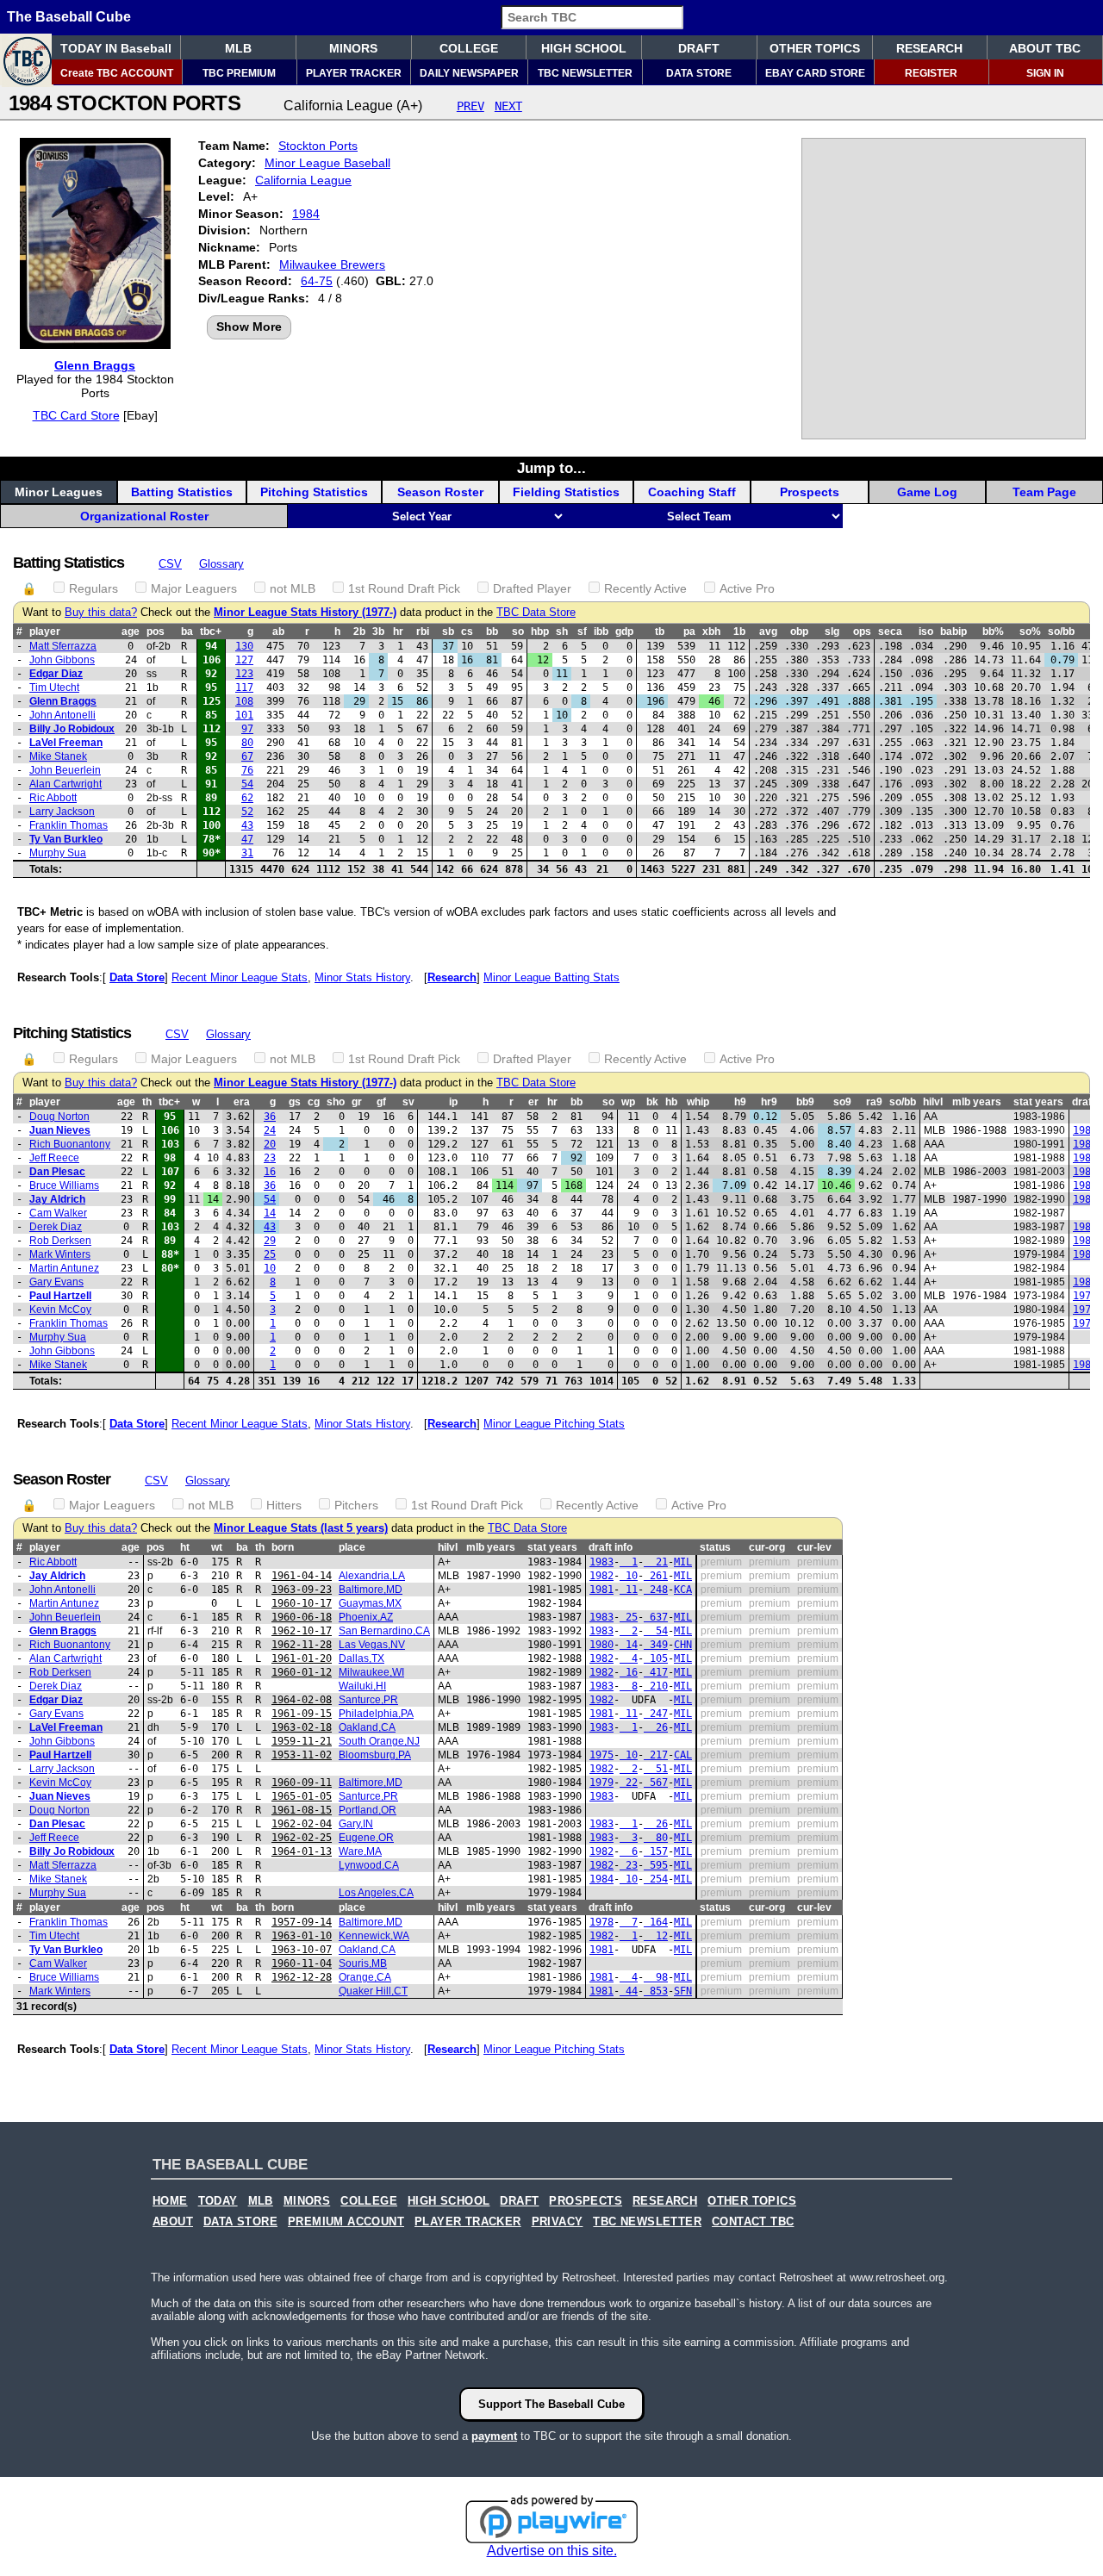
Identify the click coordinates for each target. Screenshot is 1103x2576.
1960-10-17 (302, 1603)
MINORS (353, 48)
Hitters (284, 1505)
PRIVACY (558, 2222)
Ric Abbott (53, 798)
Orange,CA (365, 1977)
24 (270, 1130)
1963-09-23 (302, 1590)
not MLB (293, 588)
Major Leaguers (194, 588)
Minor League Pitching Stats (554, 1424)
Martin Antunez (64, 1268)
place (352, 1547)
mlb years (977, 1102)
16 (270, 1172)
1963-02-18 (302, 1727)
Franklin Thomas (69, 825)
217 (656, 1755)
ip (453, 1102)
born (283, 1547)
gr (357, 1102)
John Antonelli (62, 715)
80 (247, 743)
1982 (1085, 1199)
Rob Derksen (60, 1241)
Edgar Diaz (56, 674)
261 (656, 1576)
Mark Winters (60, 1254)
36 (270, 1117)
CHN (683, 1645)
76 (247, 770)
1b (739, 632)
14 (270, 1213)
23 (270, 1158)
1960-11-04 (302, 1963)
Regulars (93, 588)
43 (247, 825)
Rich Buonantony (70, 1144)
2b (359, 632)
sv (408, 1102)
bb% (993, 632)
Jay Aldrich (57, 1199)
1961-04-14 (302, 1576)
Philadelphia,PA (376, 1714)
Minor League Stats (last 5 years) (301, 1528)
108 (244, 701)
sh (562, 632)
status (715, 1547)
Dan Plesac (57, 1172)
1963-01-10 (302, 1936)
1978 (1085, 1323)
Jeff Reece (54, 1158)
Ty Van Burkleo (66, 839)
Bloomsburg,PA (375, 1755)
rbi (423, 632)
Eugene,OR (366, 1838)
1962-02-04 (302, 1824)
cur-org (767, 1547)
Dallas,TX (361, 1658)
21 (656, 1562)
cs (467, 632)
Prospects (810, 492)
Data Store (137, 977)
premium (721, 1562)
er (533, 1102)
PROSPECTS (586, 2201)
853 (656, 1991)
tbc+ (211, 632)
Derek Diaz (56, 1227)
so (518, 632)
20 (270, 1144)
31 (247, 853)
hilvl (933, 1102)
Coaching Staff (692, 492)
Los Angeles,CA (376, 1893)
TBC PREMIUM (239, 73)
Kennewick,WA (374, 1936)
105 (656, 1658)
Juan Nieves (60, 1130)
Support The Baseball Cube (551, 2404)
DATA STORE (699, 73)
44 (629, 1991)
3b (378, 632)
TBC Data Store (536, 613)
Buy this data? (101, 613)
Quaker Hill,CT (373, 1991)
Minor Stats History (362, 977)
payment (494, 2436)
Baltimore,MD (371, 1590)
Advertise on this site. (552, 2551)
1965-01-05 (302, 1796)
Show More (249, 327)
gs (295, 1102)
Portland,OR (368, 1810)
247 (656, 1714)
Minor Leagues (59, 492)
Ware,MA (360, 1851)
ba (187, 632)
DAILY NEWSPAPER (469, 73)
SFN (683, 1991)
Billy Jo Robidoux (72, 729)
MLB (238, 48)
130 (244, 646)
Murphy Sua (58, 853)
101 (244, 715)
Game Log (927, 492)
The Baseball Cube (69, 17)
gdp (624, 632)
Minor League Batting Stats (551, 977)
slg (832, 632)
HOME (170, 2201)
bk (652, 1102)
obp (799, 632)
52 (247, 812)
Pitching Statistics (314, 492)
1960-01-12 (302, 1672)
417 (656, 1672)
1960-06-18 (302, 1617)
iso (926, 632)
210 (656, 1686)
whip (698, 1102)
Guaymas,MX (370, 1603)
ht (185, 1547)
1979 (1085, 1310)
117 (244, 688)
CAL (683, 1755)
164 (656, 1922)
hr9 (769, 1102)
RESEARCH (929, 48)
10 (270, 1268)
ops (862, 632)
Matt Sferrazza (63, 646)
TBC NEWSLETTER (585, 73)
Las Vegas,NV (372, 1645)
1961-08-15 (302, 1810)
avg (768, 632)
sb (448, 632)
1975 (1085, 1296)
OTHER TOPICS (815, 48)
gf (381, 1102)
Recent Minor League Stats (240, 977)
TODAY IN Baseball (116, 48)
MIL (683, 1562)
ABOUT (173, 2222)
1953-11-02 (302, 1755)
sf (582, 632)
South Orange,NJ (379, 1741)
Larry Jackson (62, 812)
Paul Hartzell (60, 1296)
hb (671, 1102)
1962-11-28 (302, 1645)
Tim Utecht (54, 688)
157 (656, 1851)
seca (890, 632)
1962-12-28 (302, 1977)
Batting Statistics (182, 492)
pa (689, 632)
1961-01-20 (302, 1658)
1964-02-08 (302, 1700)
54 (247, 784)
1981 (1085, 1185)
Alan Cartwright (65, 784)
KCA (683, 1590)
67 (247, 756)
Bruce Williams (64, 1185)
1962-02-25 (302, 1838)
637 (656, 1617)
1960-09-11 (302, 1783)
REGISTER (931, 73)
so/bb (1061, 632)
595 (656, 1865)
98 (656, 1977)
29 (270, 1241)
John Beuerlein (65, 770)
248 (656, 1590)
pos (156, 632)
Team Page (1044, 492)
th (147, 1102)
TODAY (218, 2201)
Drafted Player (532, 588)
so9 (842, 1102)
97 (247, 729)
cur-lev (814, 1547)
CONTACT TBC (753, 2222)
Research (452, 977)
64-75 (317, 281)
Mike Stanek (58, 756)
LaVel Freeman (66, 743)
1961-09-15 (302, 1714)
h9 (740, 1102)
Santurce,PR (368, 1700)
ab (278, 632)
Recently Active (645, 588)
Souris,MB (363, 1963)
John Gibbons (62, 660)
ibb (601, 632)
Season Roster (440, 492)
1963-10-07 (302, 1950)
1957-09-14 (302, 1922)
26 (656, 1727)
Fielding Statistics (566, 492)
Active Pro (747, 588)
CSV (170, 564)
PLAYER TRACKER (354, 73)
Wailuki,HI (362, 1686)
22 (629, 1783)
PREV (470, 106)
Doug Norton (59, 1117)
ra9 (874, 1102)
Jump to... (551, 468)
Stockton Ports (318, 146)
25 (270, 1254)
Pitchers (356, 1505)
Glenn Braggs (95, 365)
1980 (1085, 1144)
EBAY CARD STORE (815, 73)
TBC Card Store (76, 415)
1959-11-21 (302, 1741)
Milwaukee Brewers (332, 264)
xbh (711, 632)
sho (336, 1102)
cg (314, 1102)
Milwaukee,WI (371, 1672)
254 (656, 1879)
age (131, 632)
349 (656, 1645)
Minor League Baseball (327, 163)
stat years (1038, 1102)
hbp (540, 632)
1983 (1085, 1130)
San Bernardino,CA (384, 1631)
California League (303, 180)
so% (1030, 632)
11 (629, 1590)
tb (660, 632)
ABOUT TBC (1045, 48)
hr (398, 632)
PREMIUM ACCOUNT (346, 2222)
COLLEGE (469, 48)
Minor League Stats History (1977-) (305, 613)
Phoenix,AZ (366, 1617)
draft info (611, 1547)
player (45, 632)
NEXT (508, 106)
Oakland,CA (367, 1727)
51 (656, 1769)
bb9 (805, 1102)
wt (217, 1547)
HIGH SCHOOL (584, 48)
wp (628, 1102)
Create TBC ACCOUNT (117, 73)
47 (247, 839)
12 (656, 1936)
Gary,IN (356, 1824)
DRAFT (699, 48)
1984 (306, 214)
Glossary (221, 564)
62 (247, 798)
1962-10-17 (302, 1631)
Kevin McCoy (60, 1310)
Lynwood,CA (369, 1865)
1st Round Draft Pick (404, 588)
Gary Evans (56, 1282)
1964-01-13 (302, 1851)
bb (492, 632)
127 (244, 660)
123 (244, 674)
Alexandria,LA (372, 1576)
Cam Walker (58, 1213)
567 (656, 1783)
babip (953, 632)
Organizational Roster (144, 516)
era (242, 1102)
